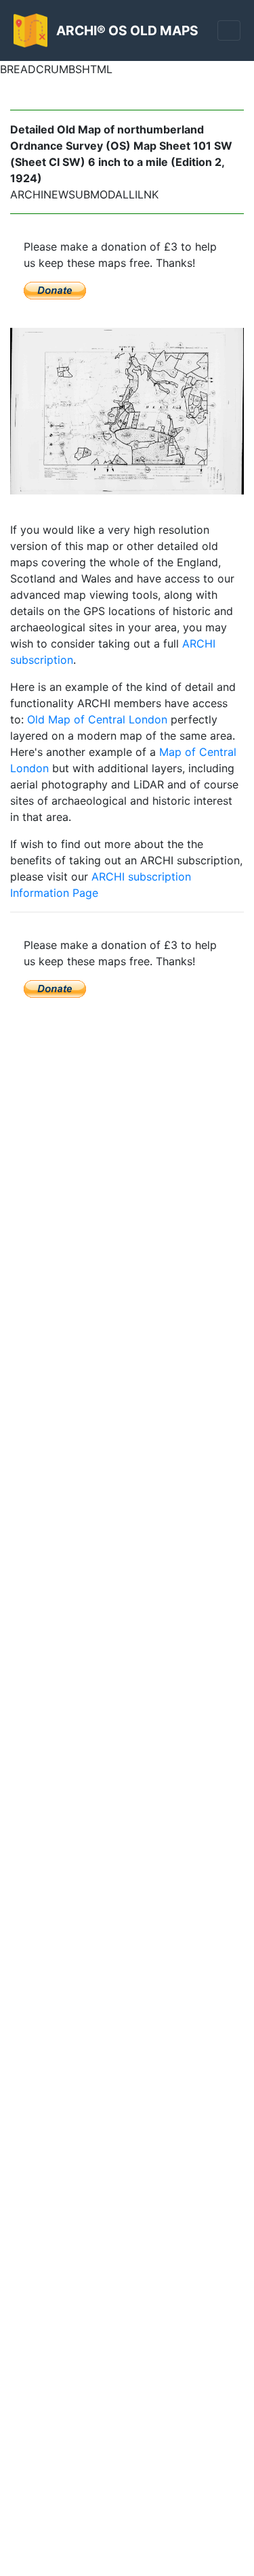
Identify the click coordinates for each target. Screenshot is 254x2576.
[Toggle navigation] (229, 30)
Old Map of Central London (97, 719)
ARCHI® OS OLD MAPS (127, 30)
